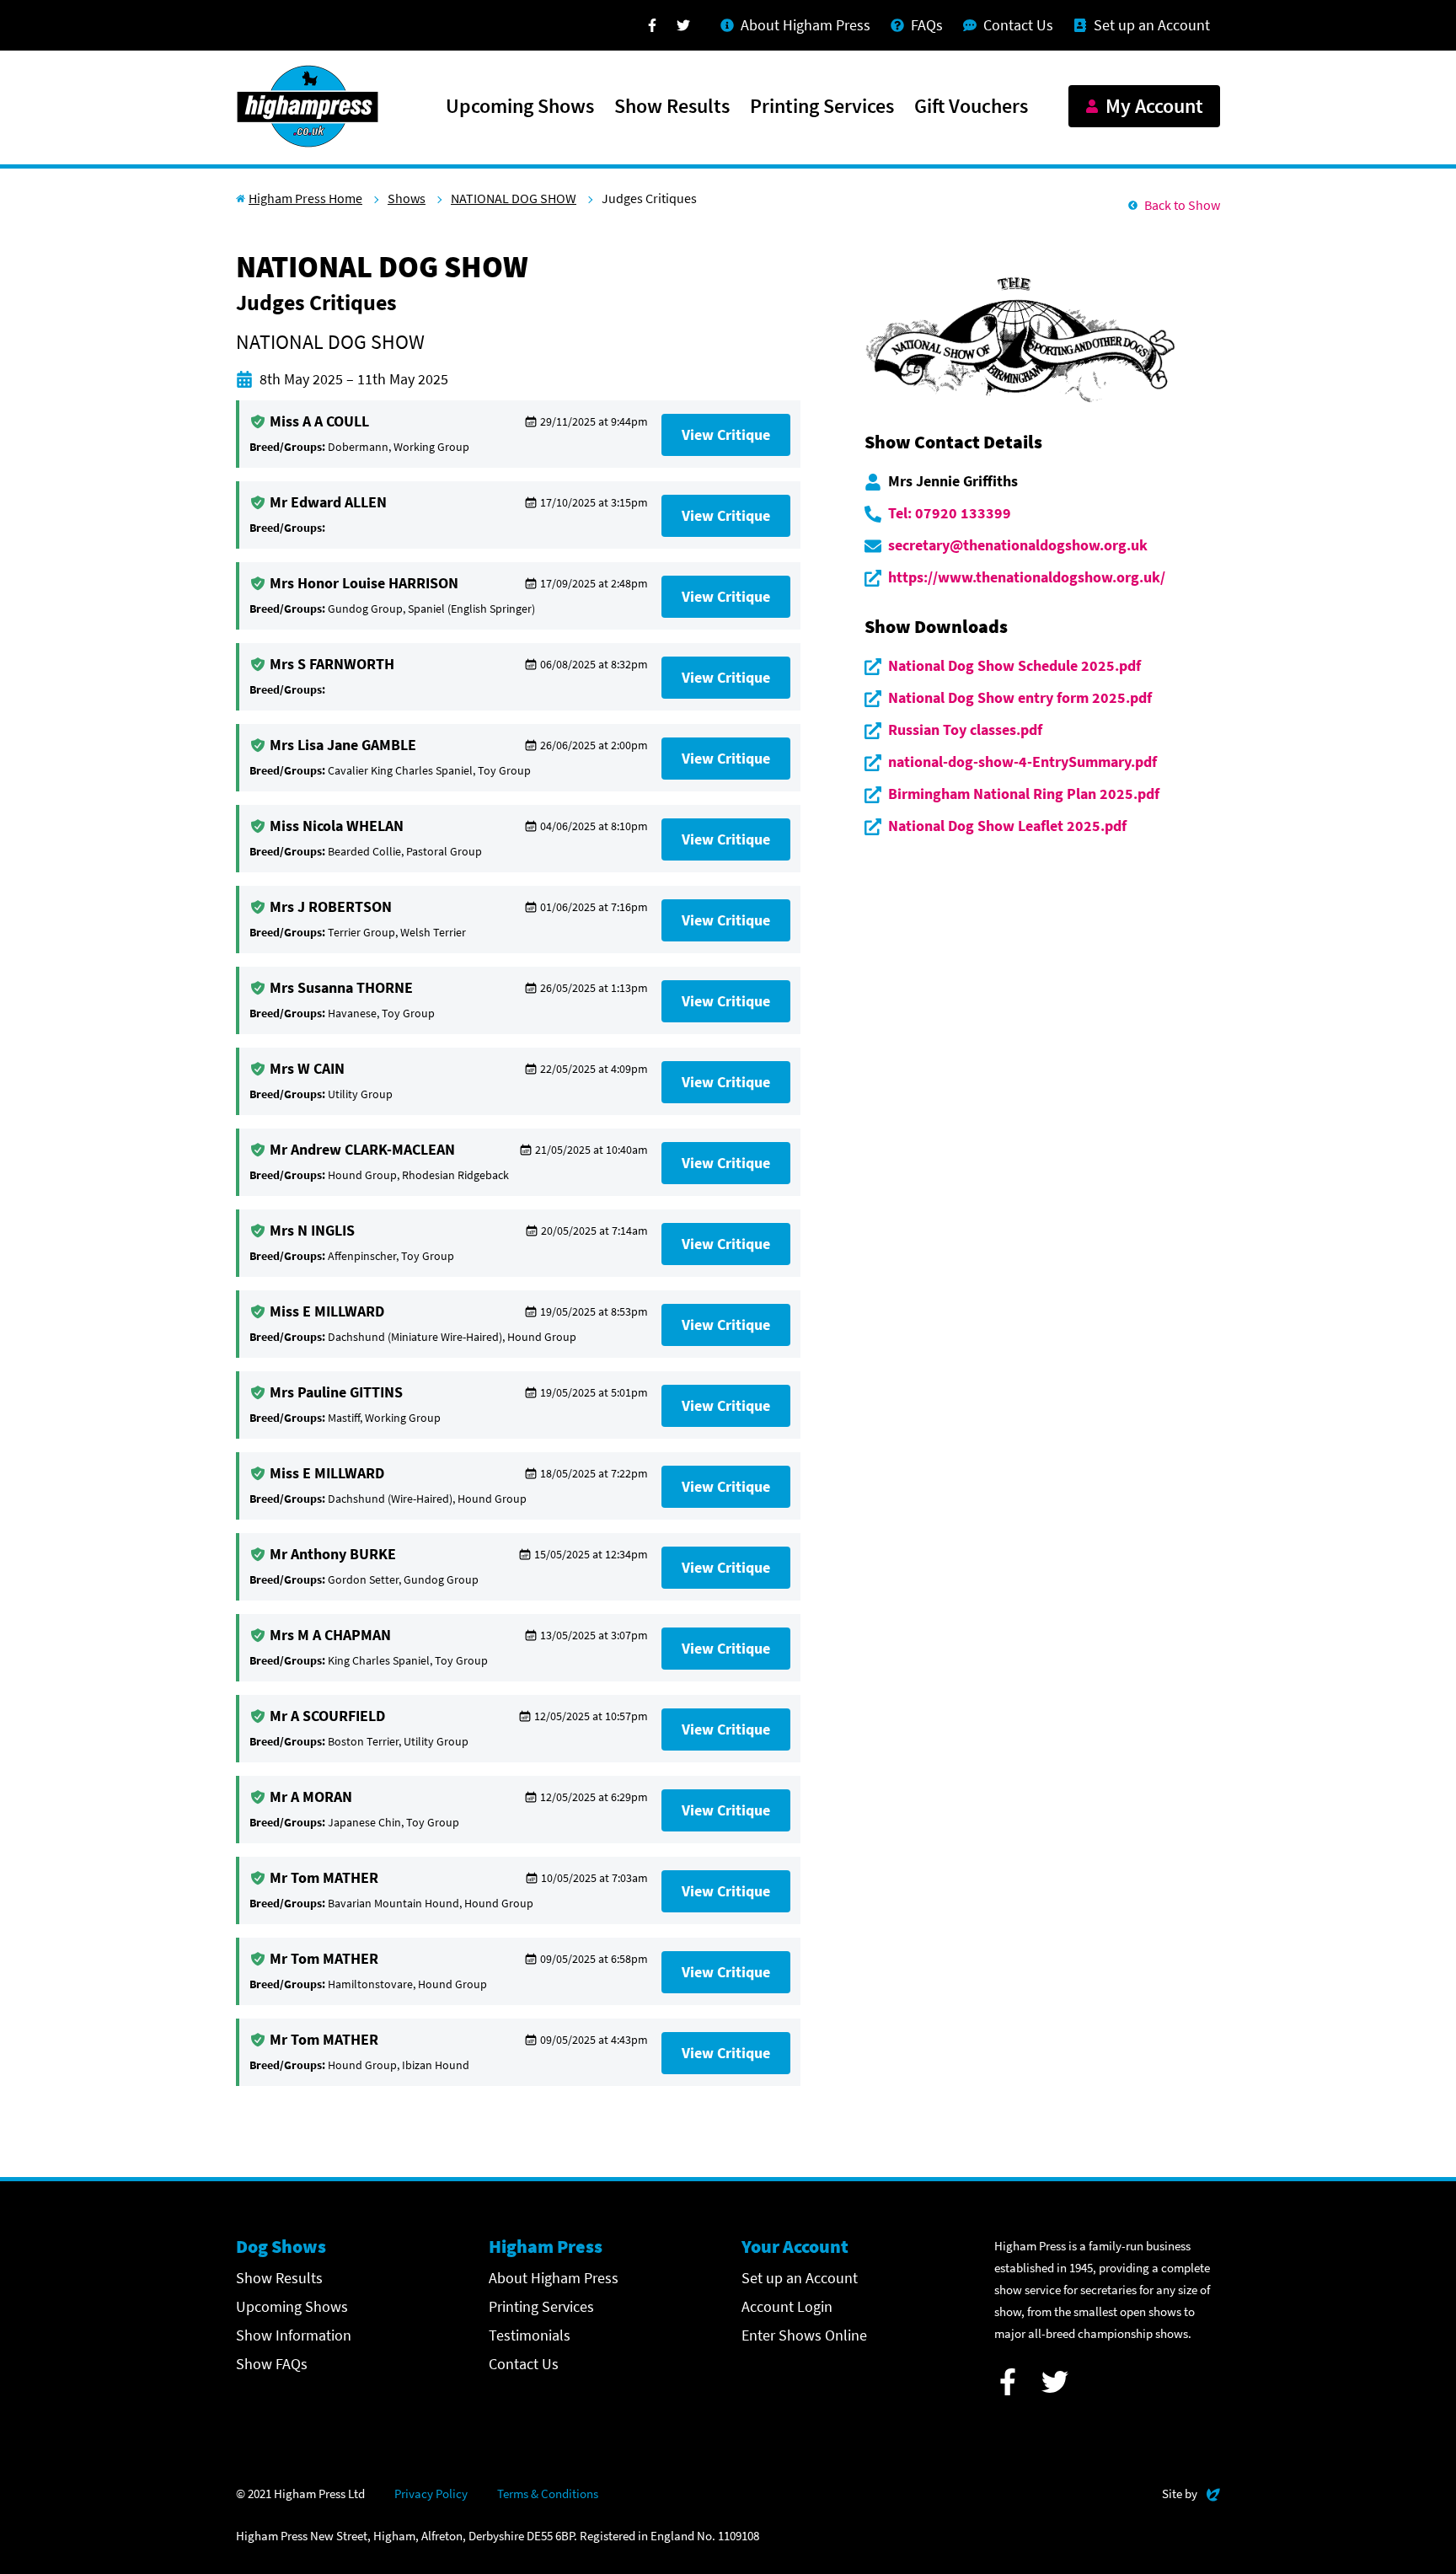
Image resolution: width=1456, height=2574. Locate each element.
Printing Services (822, 107)
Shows (407, 198)
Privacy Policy (431, 2494)
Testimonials (530, 2335)
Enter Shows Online (804, 2335)
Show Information (294, 2335)
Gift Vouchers (971, 107)
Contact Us (524, 2364)
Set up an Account (800, 2278)
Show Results (672, 107)
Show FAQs (272, 2364)
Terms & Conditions (548, 2494)
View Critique (726, 434)
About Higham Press (554, 2278)
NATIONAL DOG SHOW (514, 198)
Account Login (787, 2306)
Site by (1191, 2493)
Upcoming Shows (520, 107)
